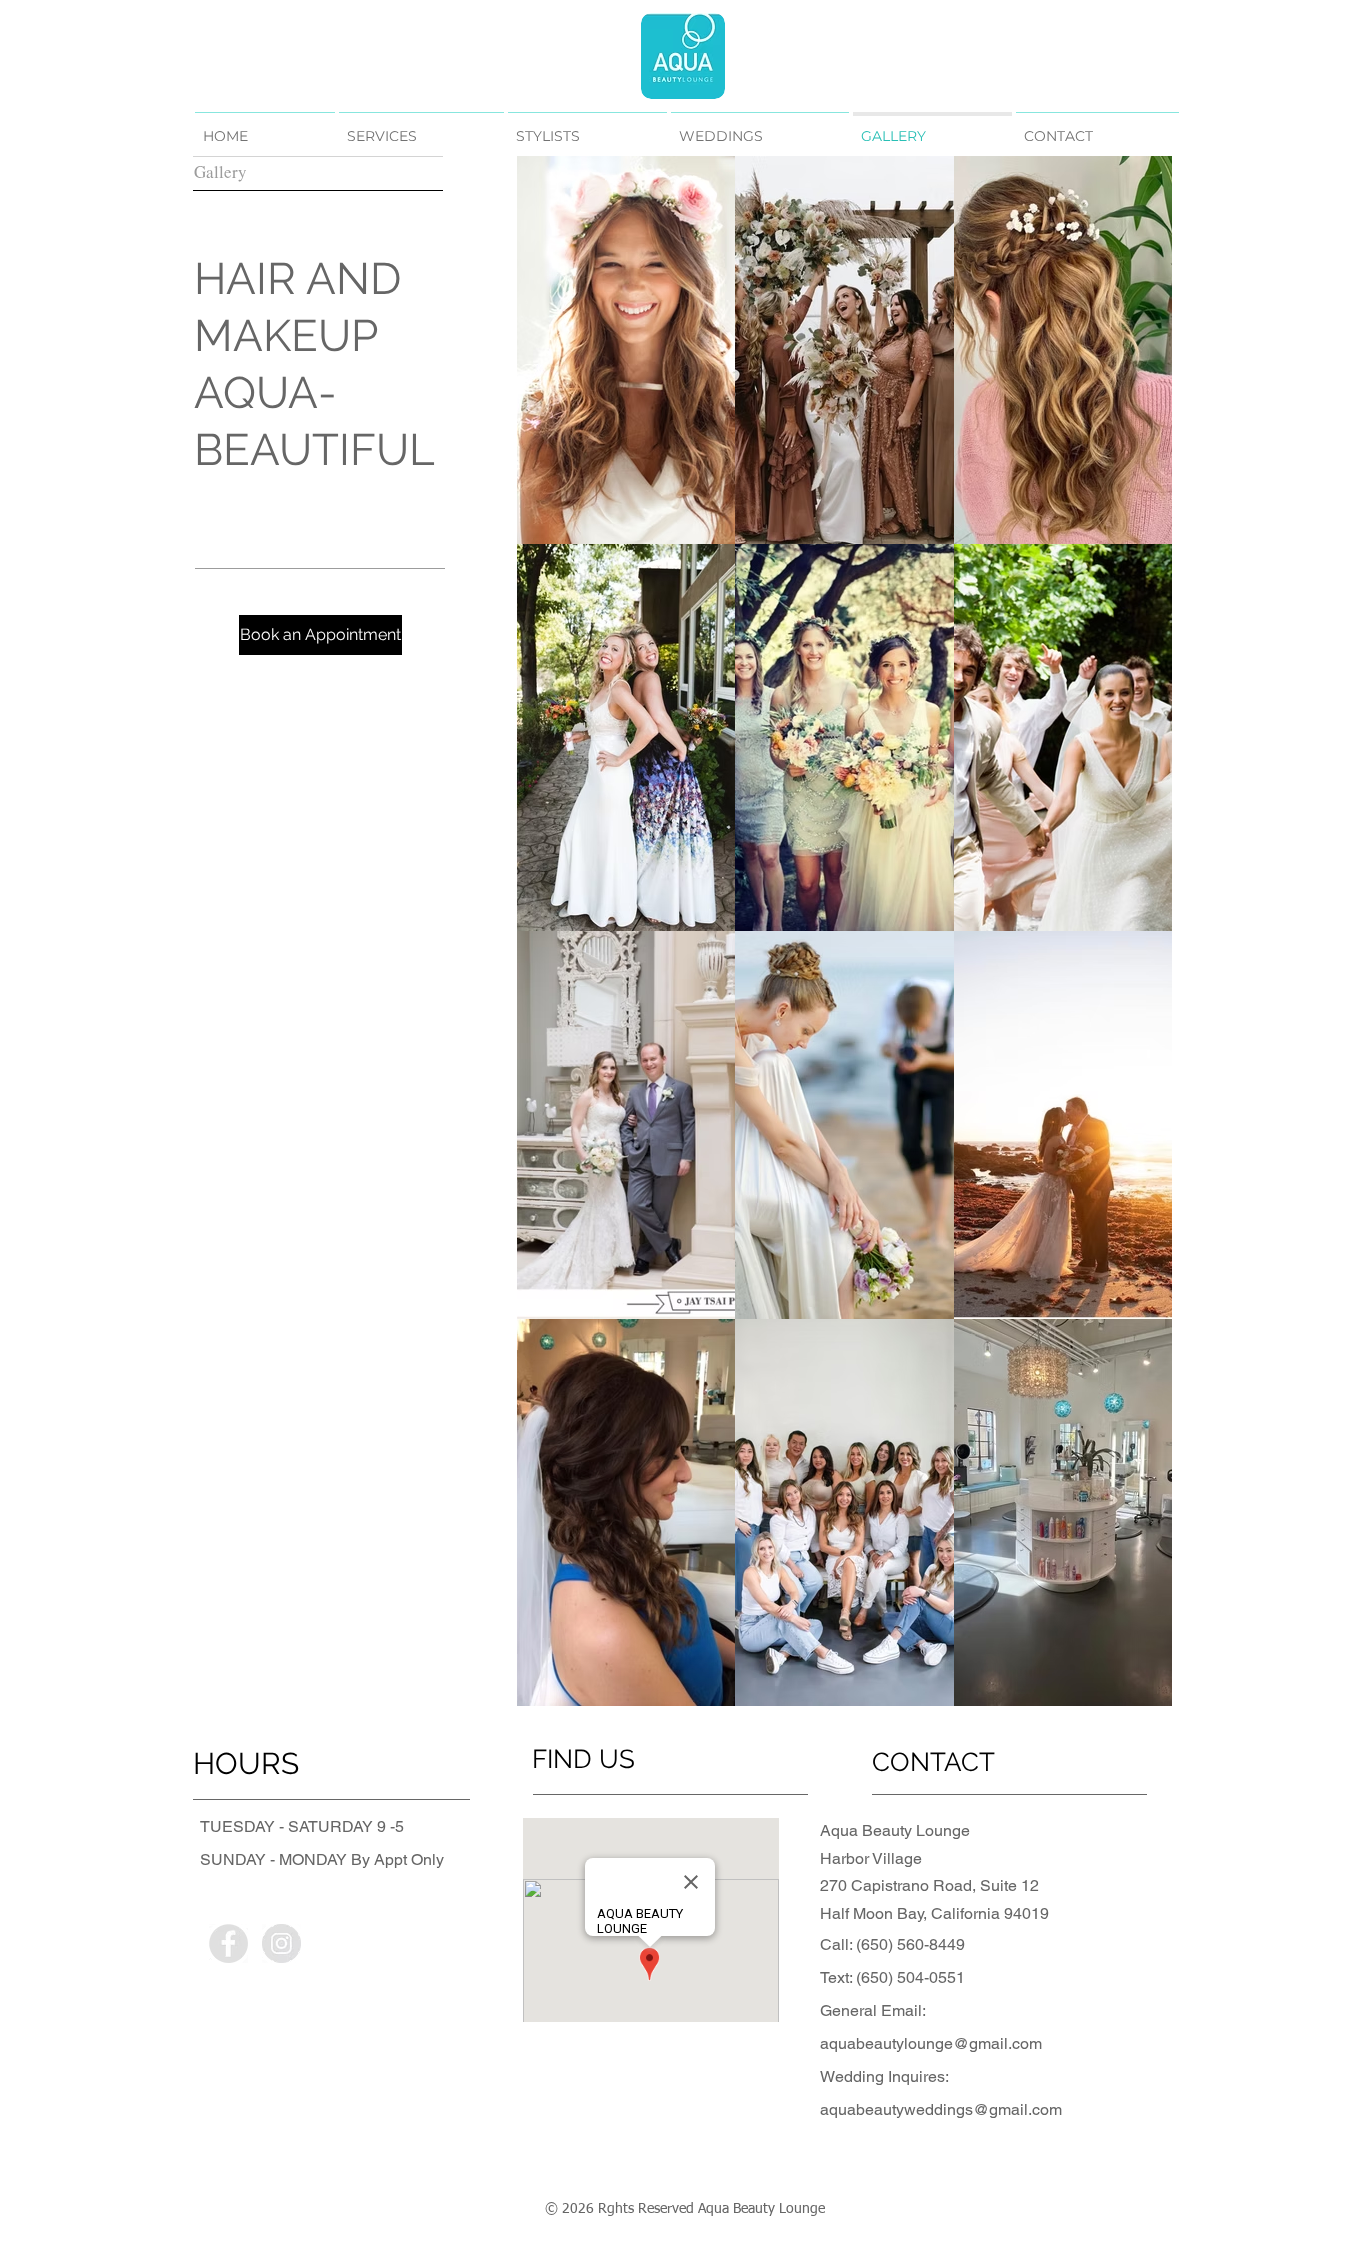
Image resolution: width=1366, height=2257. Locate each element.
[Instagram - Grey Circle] (281, 1943)
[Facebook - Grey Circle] (228, 1943)
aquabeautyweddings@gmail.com (941, 2109)
